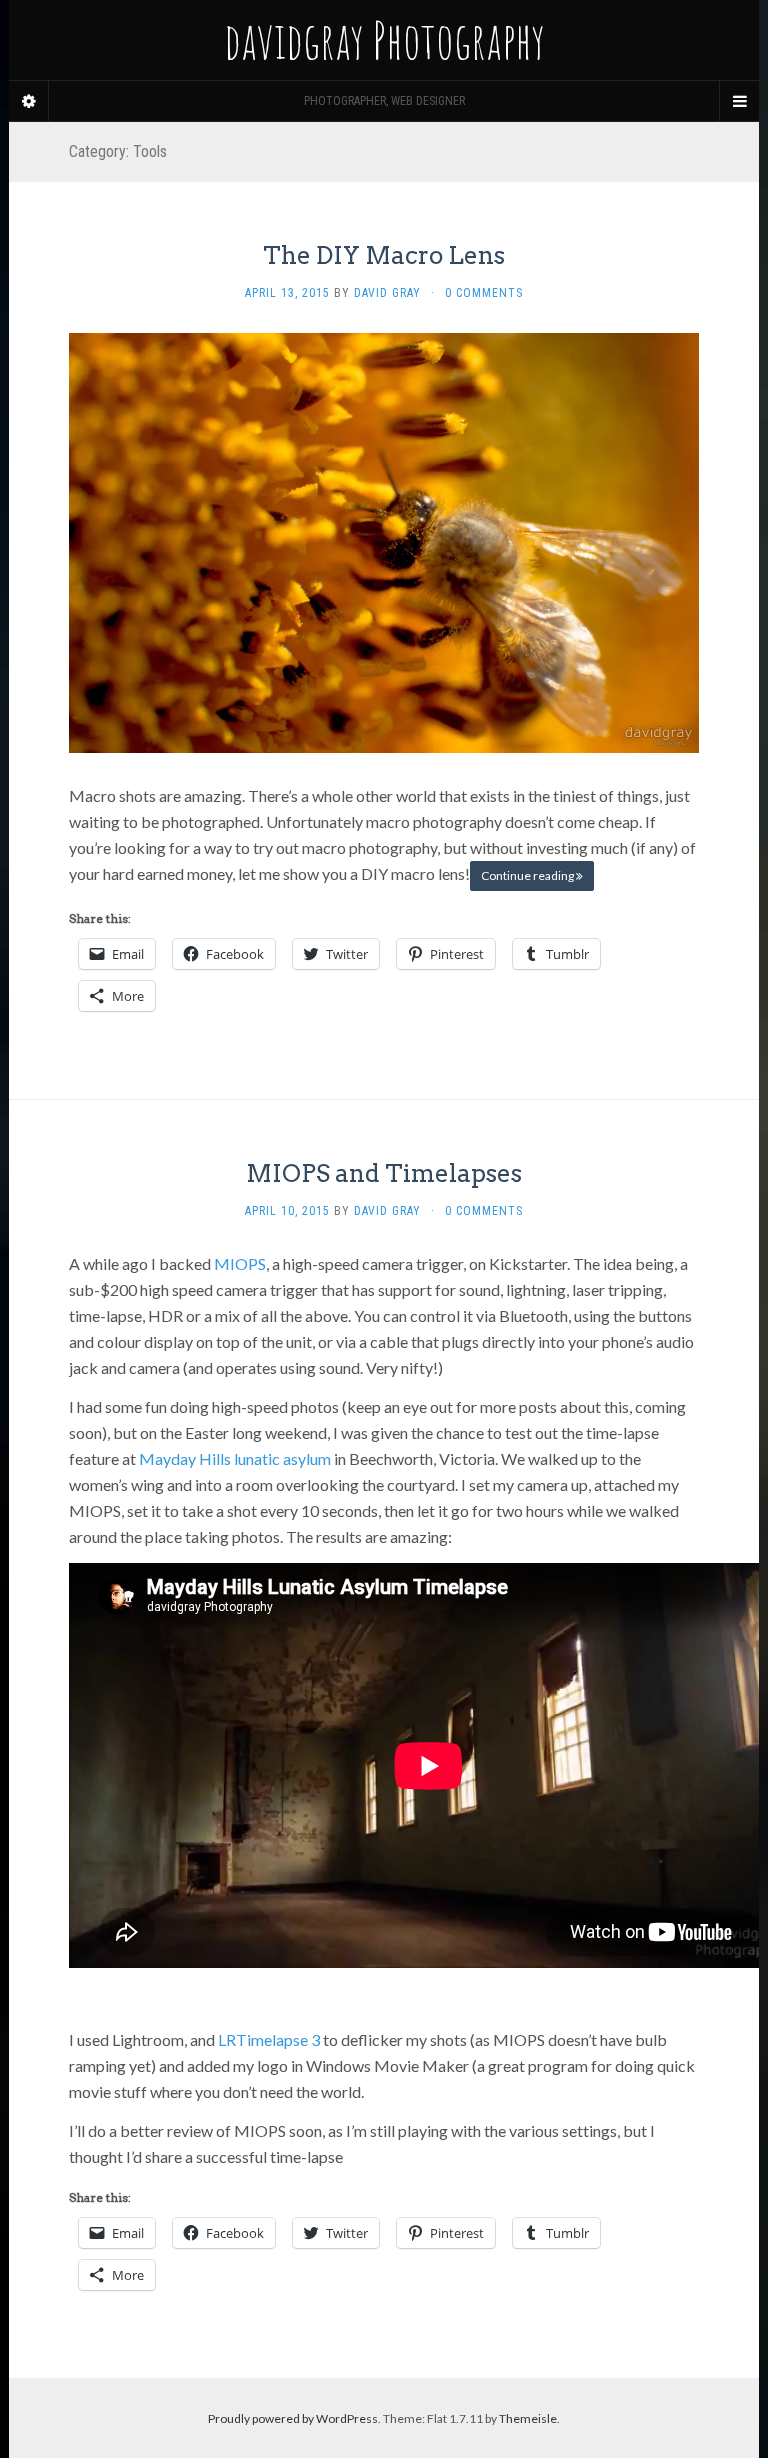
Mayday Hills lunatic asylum (235, 1458)
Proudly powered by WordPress (293, 2418)
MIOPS (240, 1263)
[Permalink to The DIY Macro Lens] (384, 541)
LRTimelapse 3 (269, 2039)
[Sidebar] (29, 101)
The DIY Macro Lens (384, 255)
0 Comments (484, 293)
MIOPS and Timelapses (384, 1173)
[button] (384, 543)
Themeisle (528, 2418)
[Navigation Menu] (739, 101)
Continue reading (528, 875)
